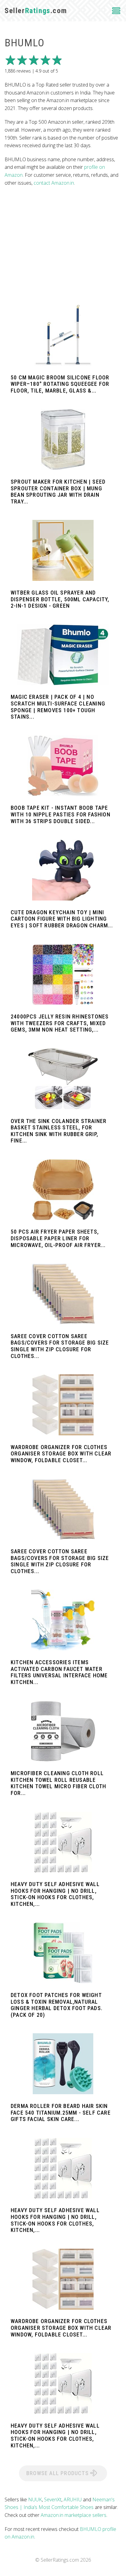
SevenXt (53, 2500)
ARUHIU (73, 2500)
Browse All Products (58, 2473)
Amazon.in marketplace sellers (74, 2515)
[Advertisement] (63, 246)
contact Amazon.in (54, 183)
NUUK (35, 2500)
